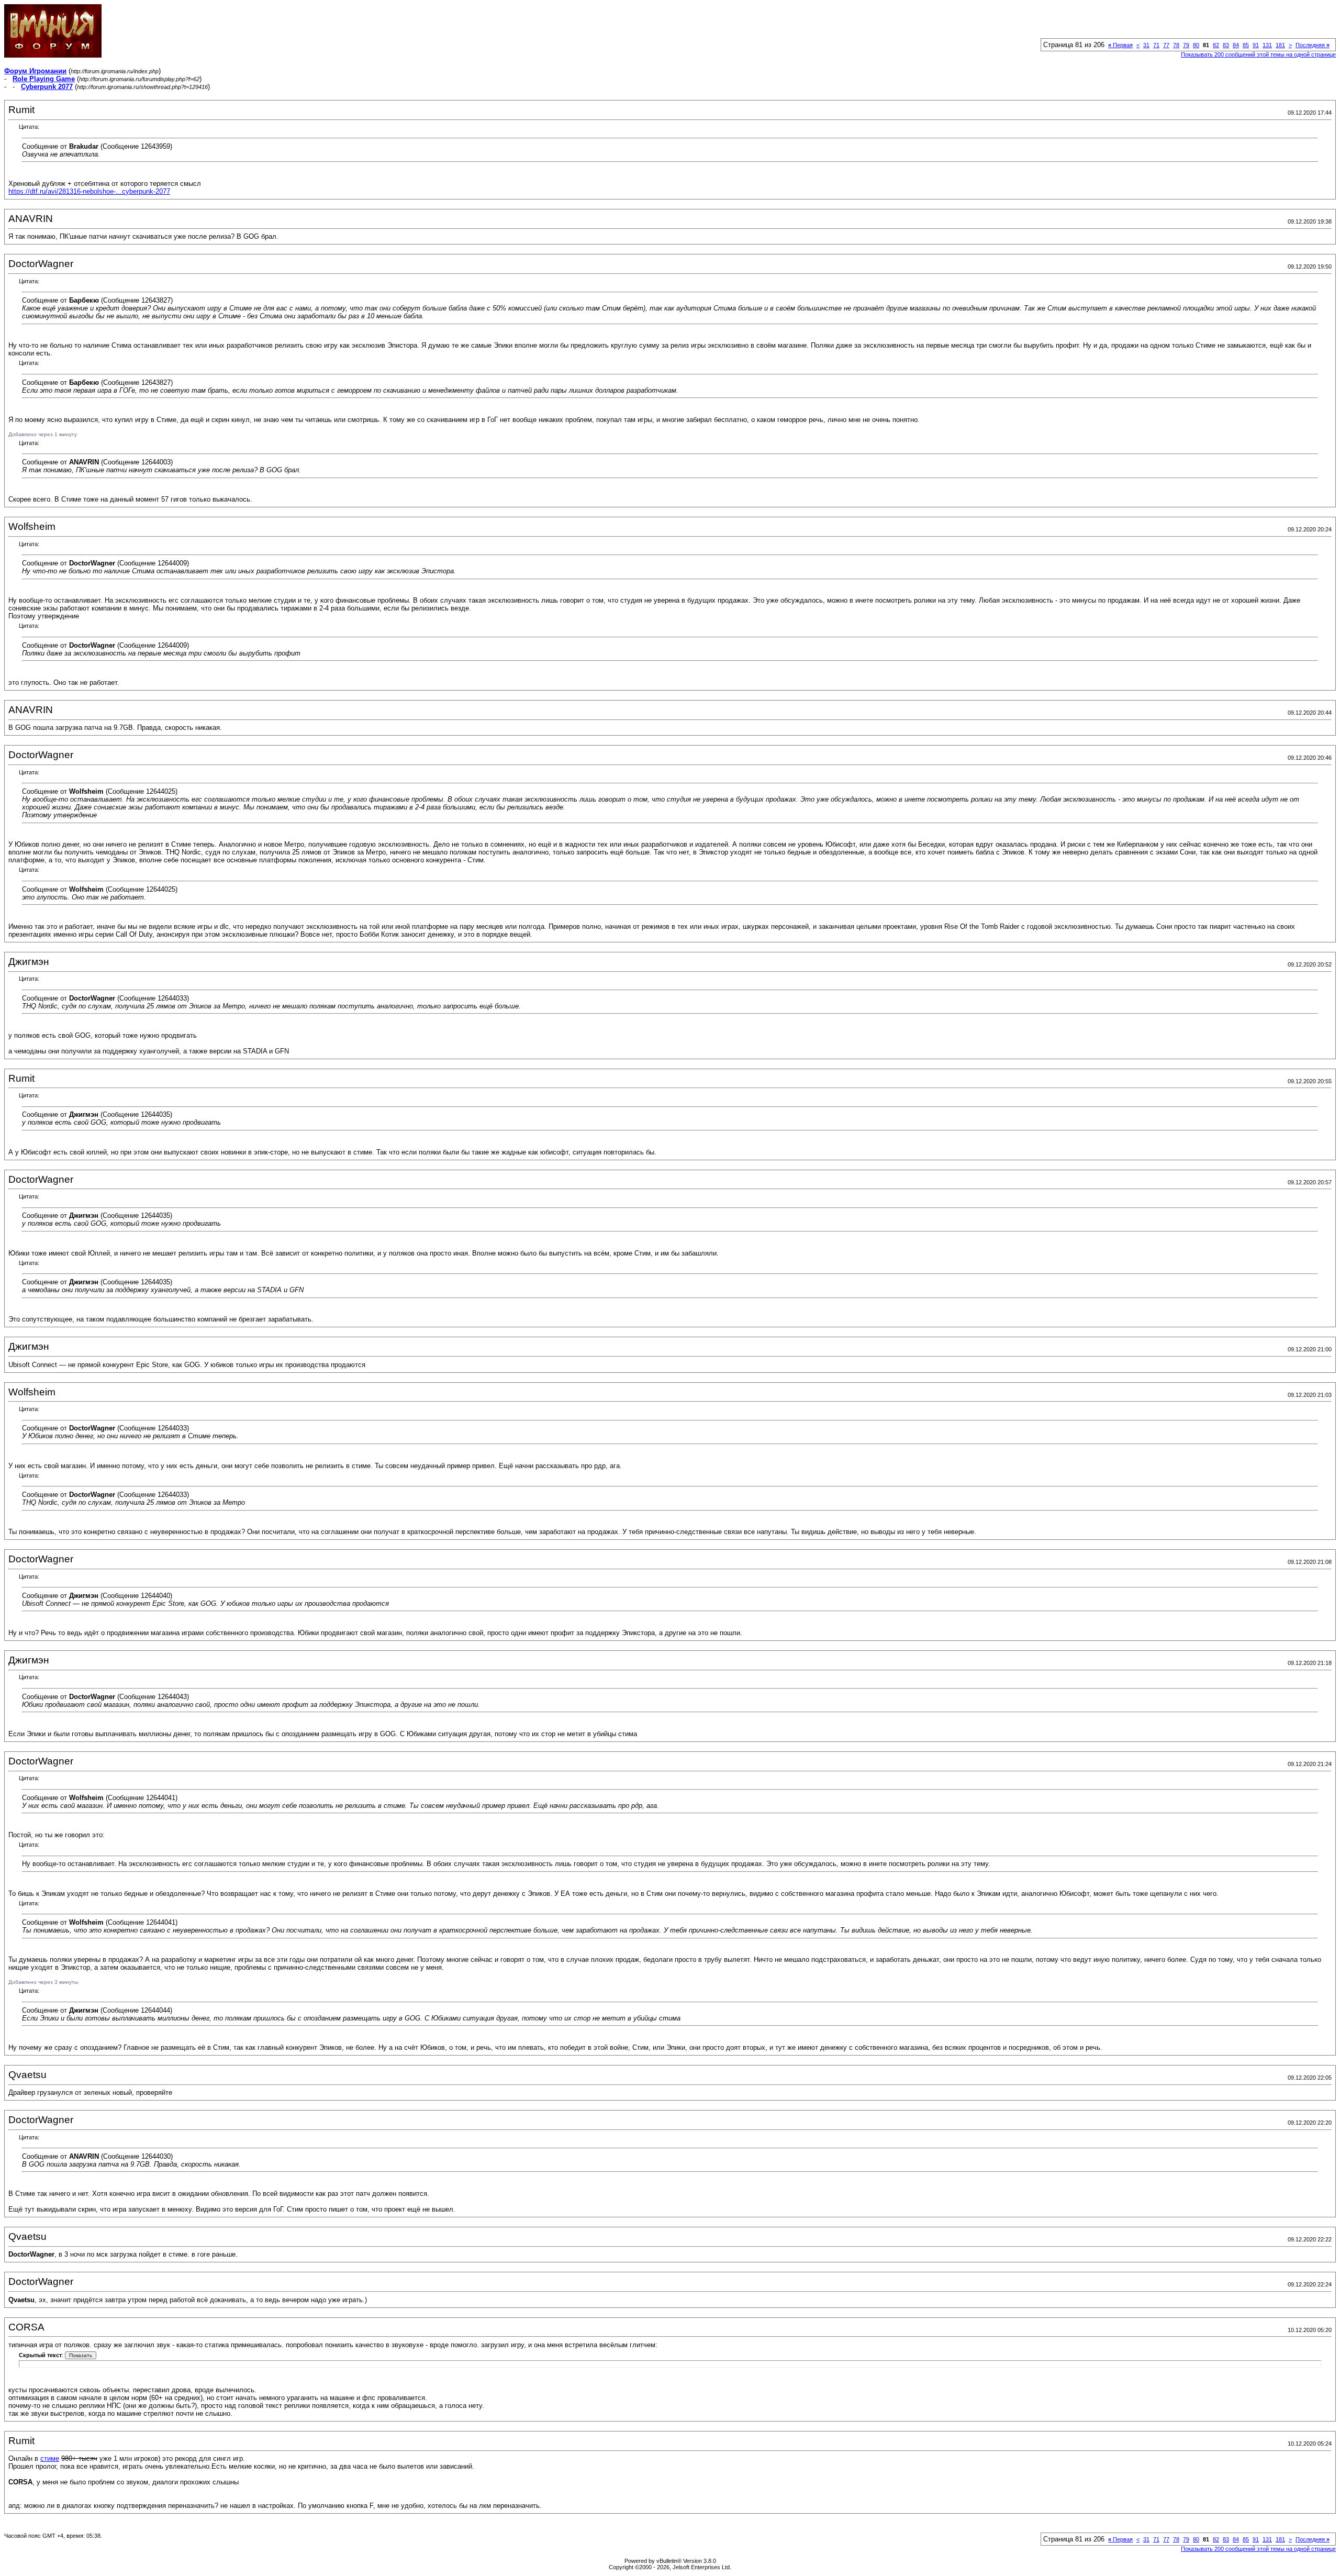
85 (1246, 45)
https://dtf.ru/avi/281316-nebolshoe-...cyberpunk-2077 (89, 191)
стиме (50, 2458)
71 (1156, 45)
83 (1226, 45)
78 (1176, 45)
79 (1186, 45)
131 (1267, 45)
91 (1256, 45)
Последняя (1313, 45)
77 (1166, 45)
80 (1196, 45)
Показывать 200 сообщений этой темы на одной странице (1258, 54)
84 (1236, 45)
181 (1280, 45)
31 (1146, 45)
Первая (1120, 45)
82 (1216, 45)
